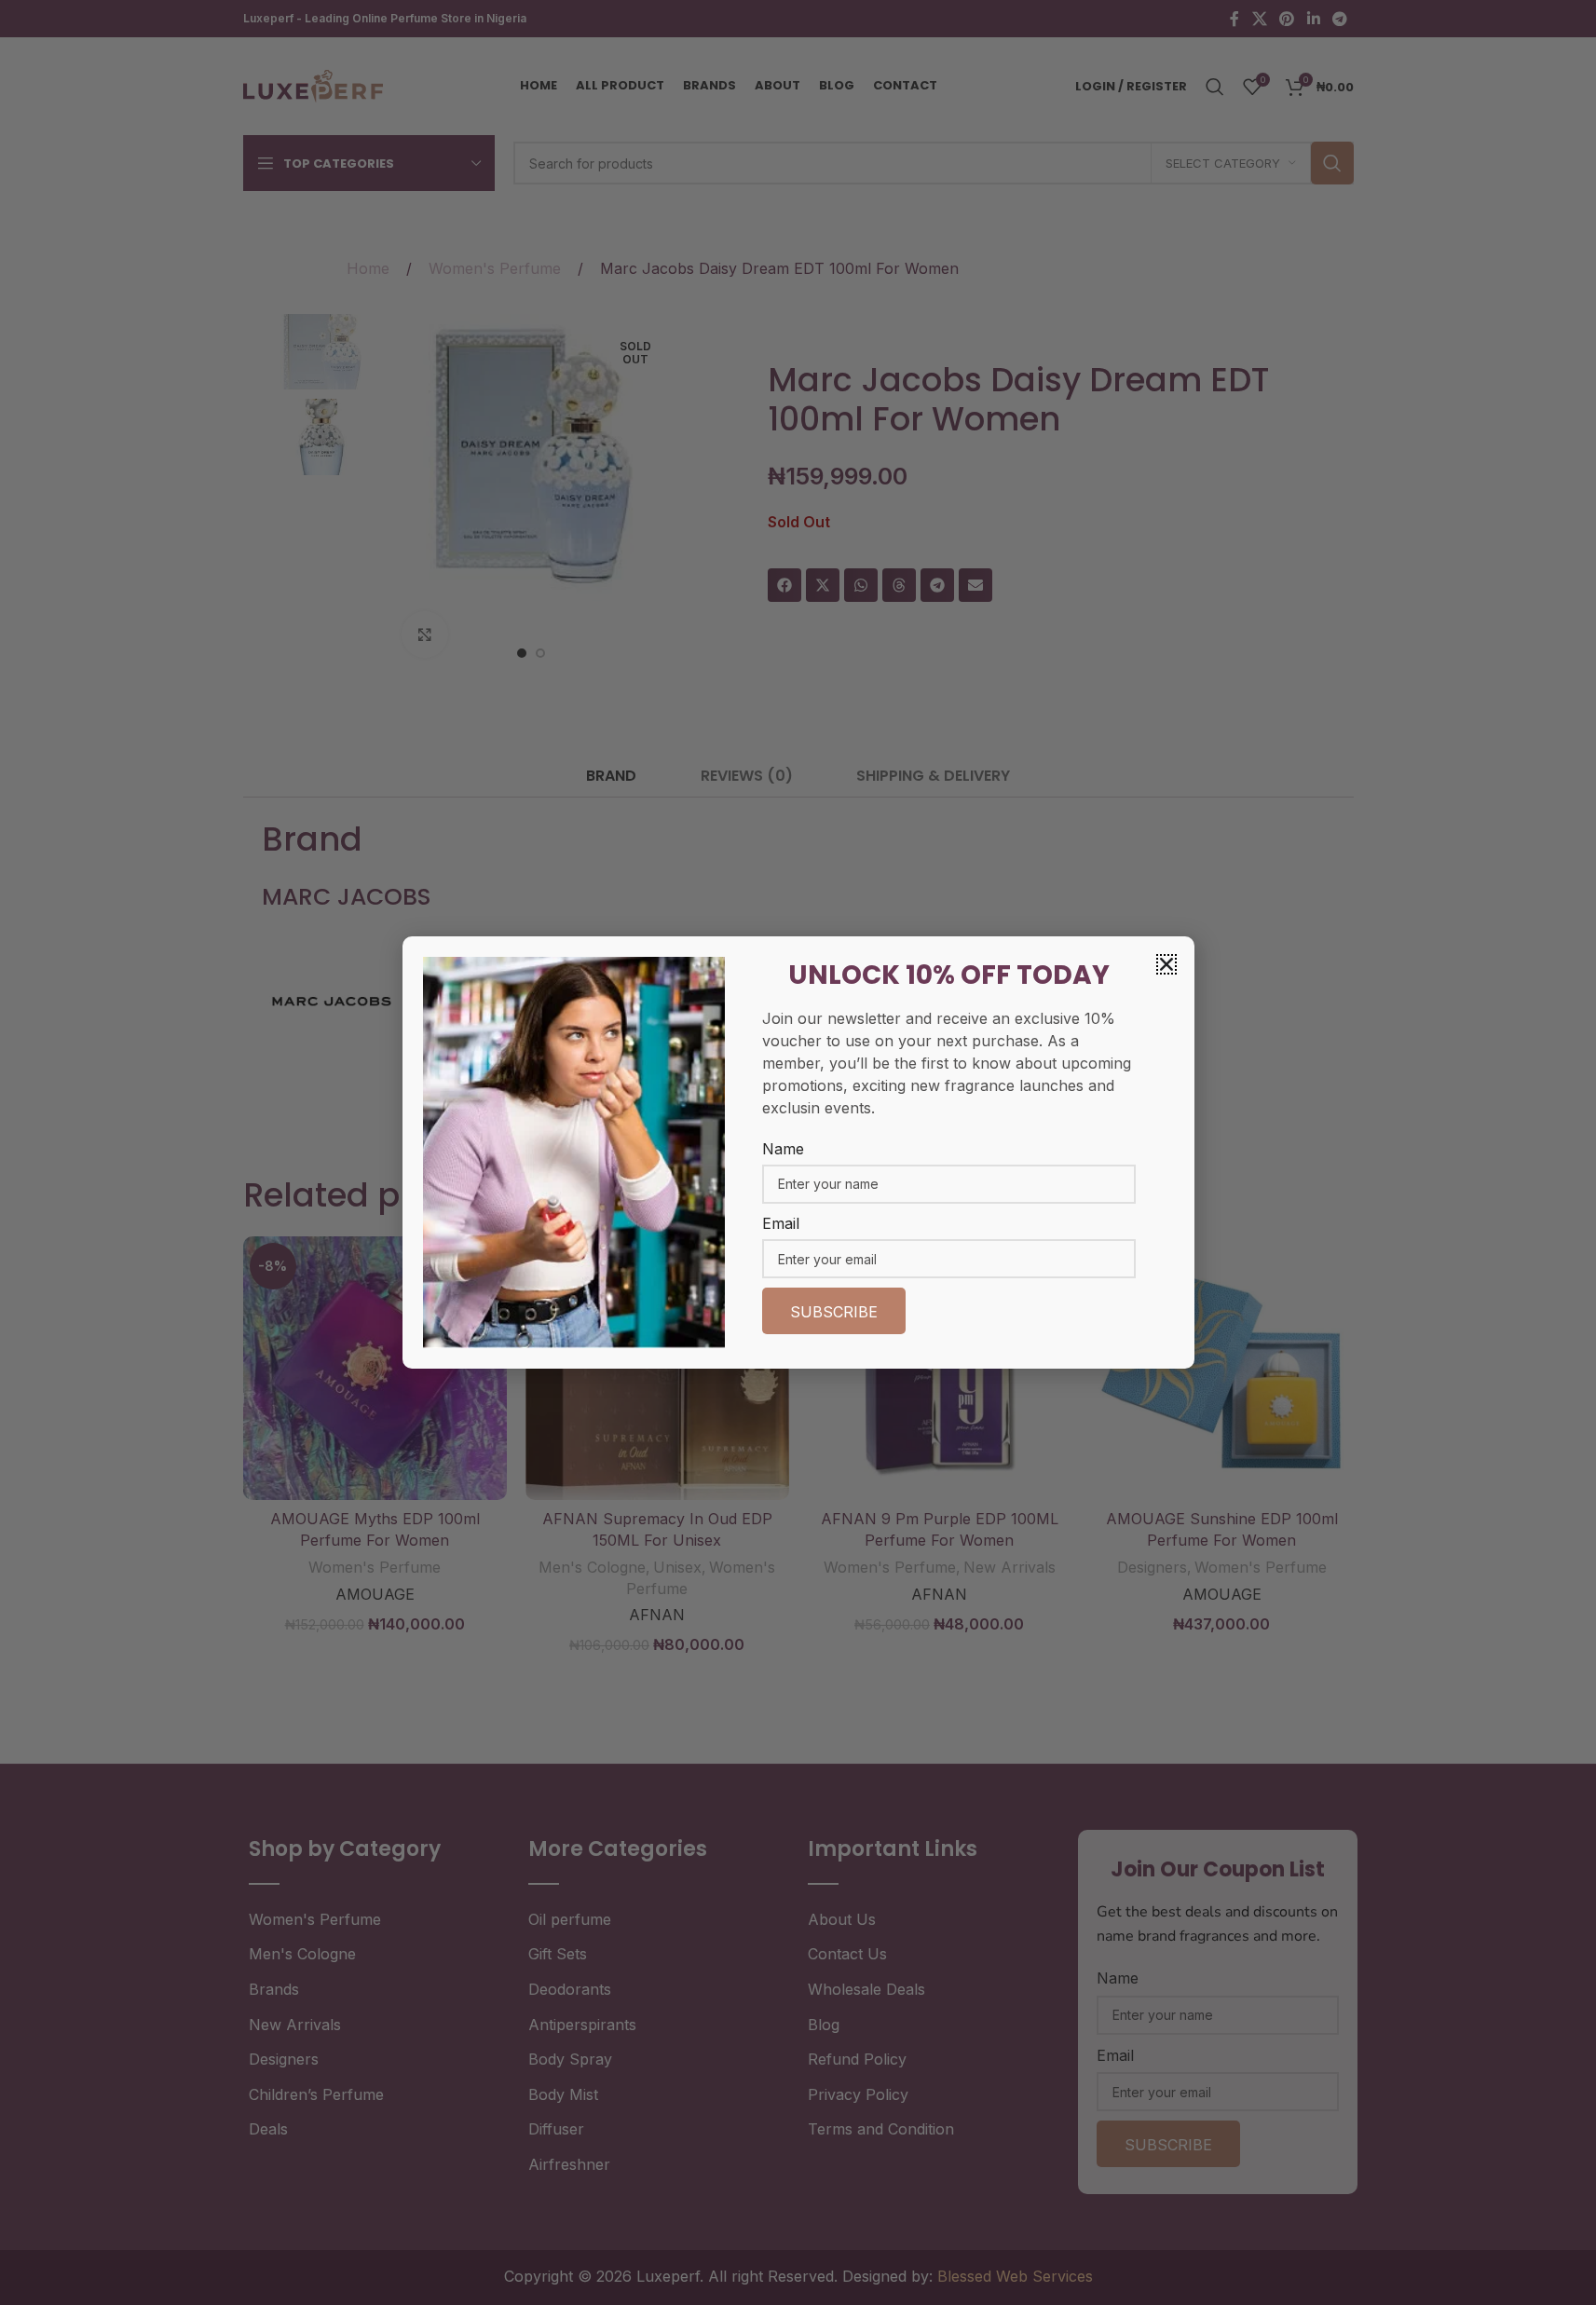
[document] (798, 1152)
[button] (1166, 964)
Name (783, 1149)
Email (781, 1223)
